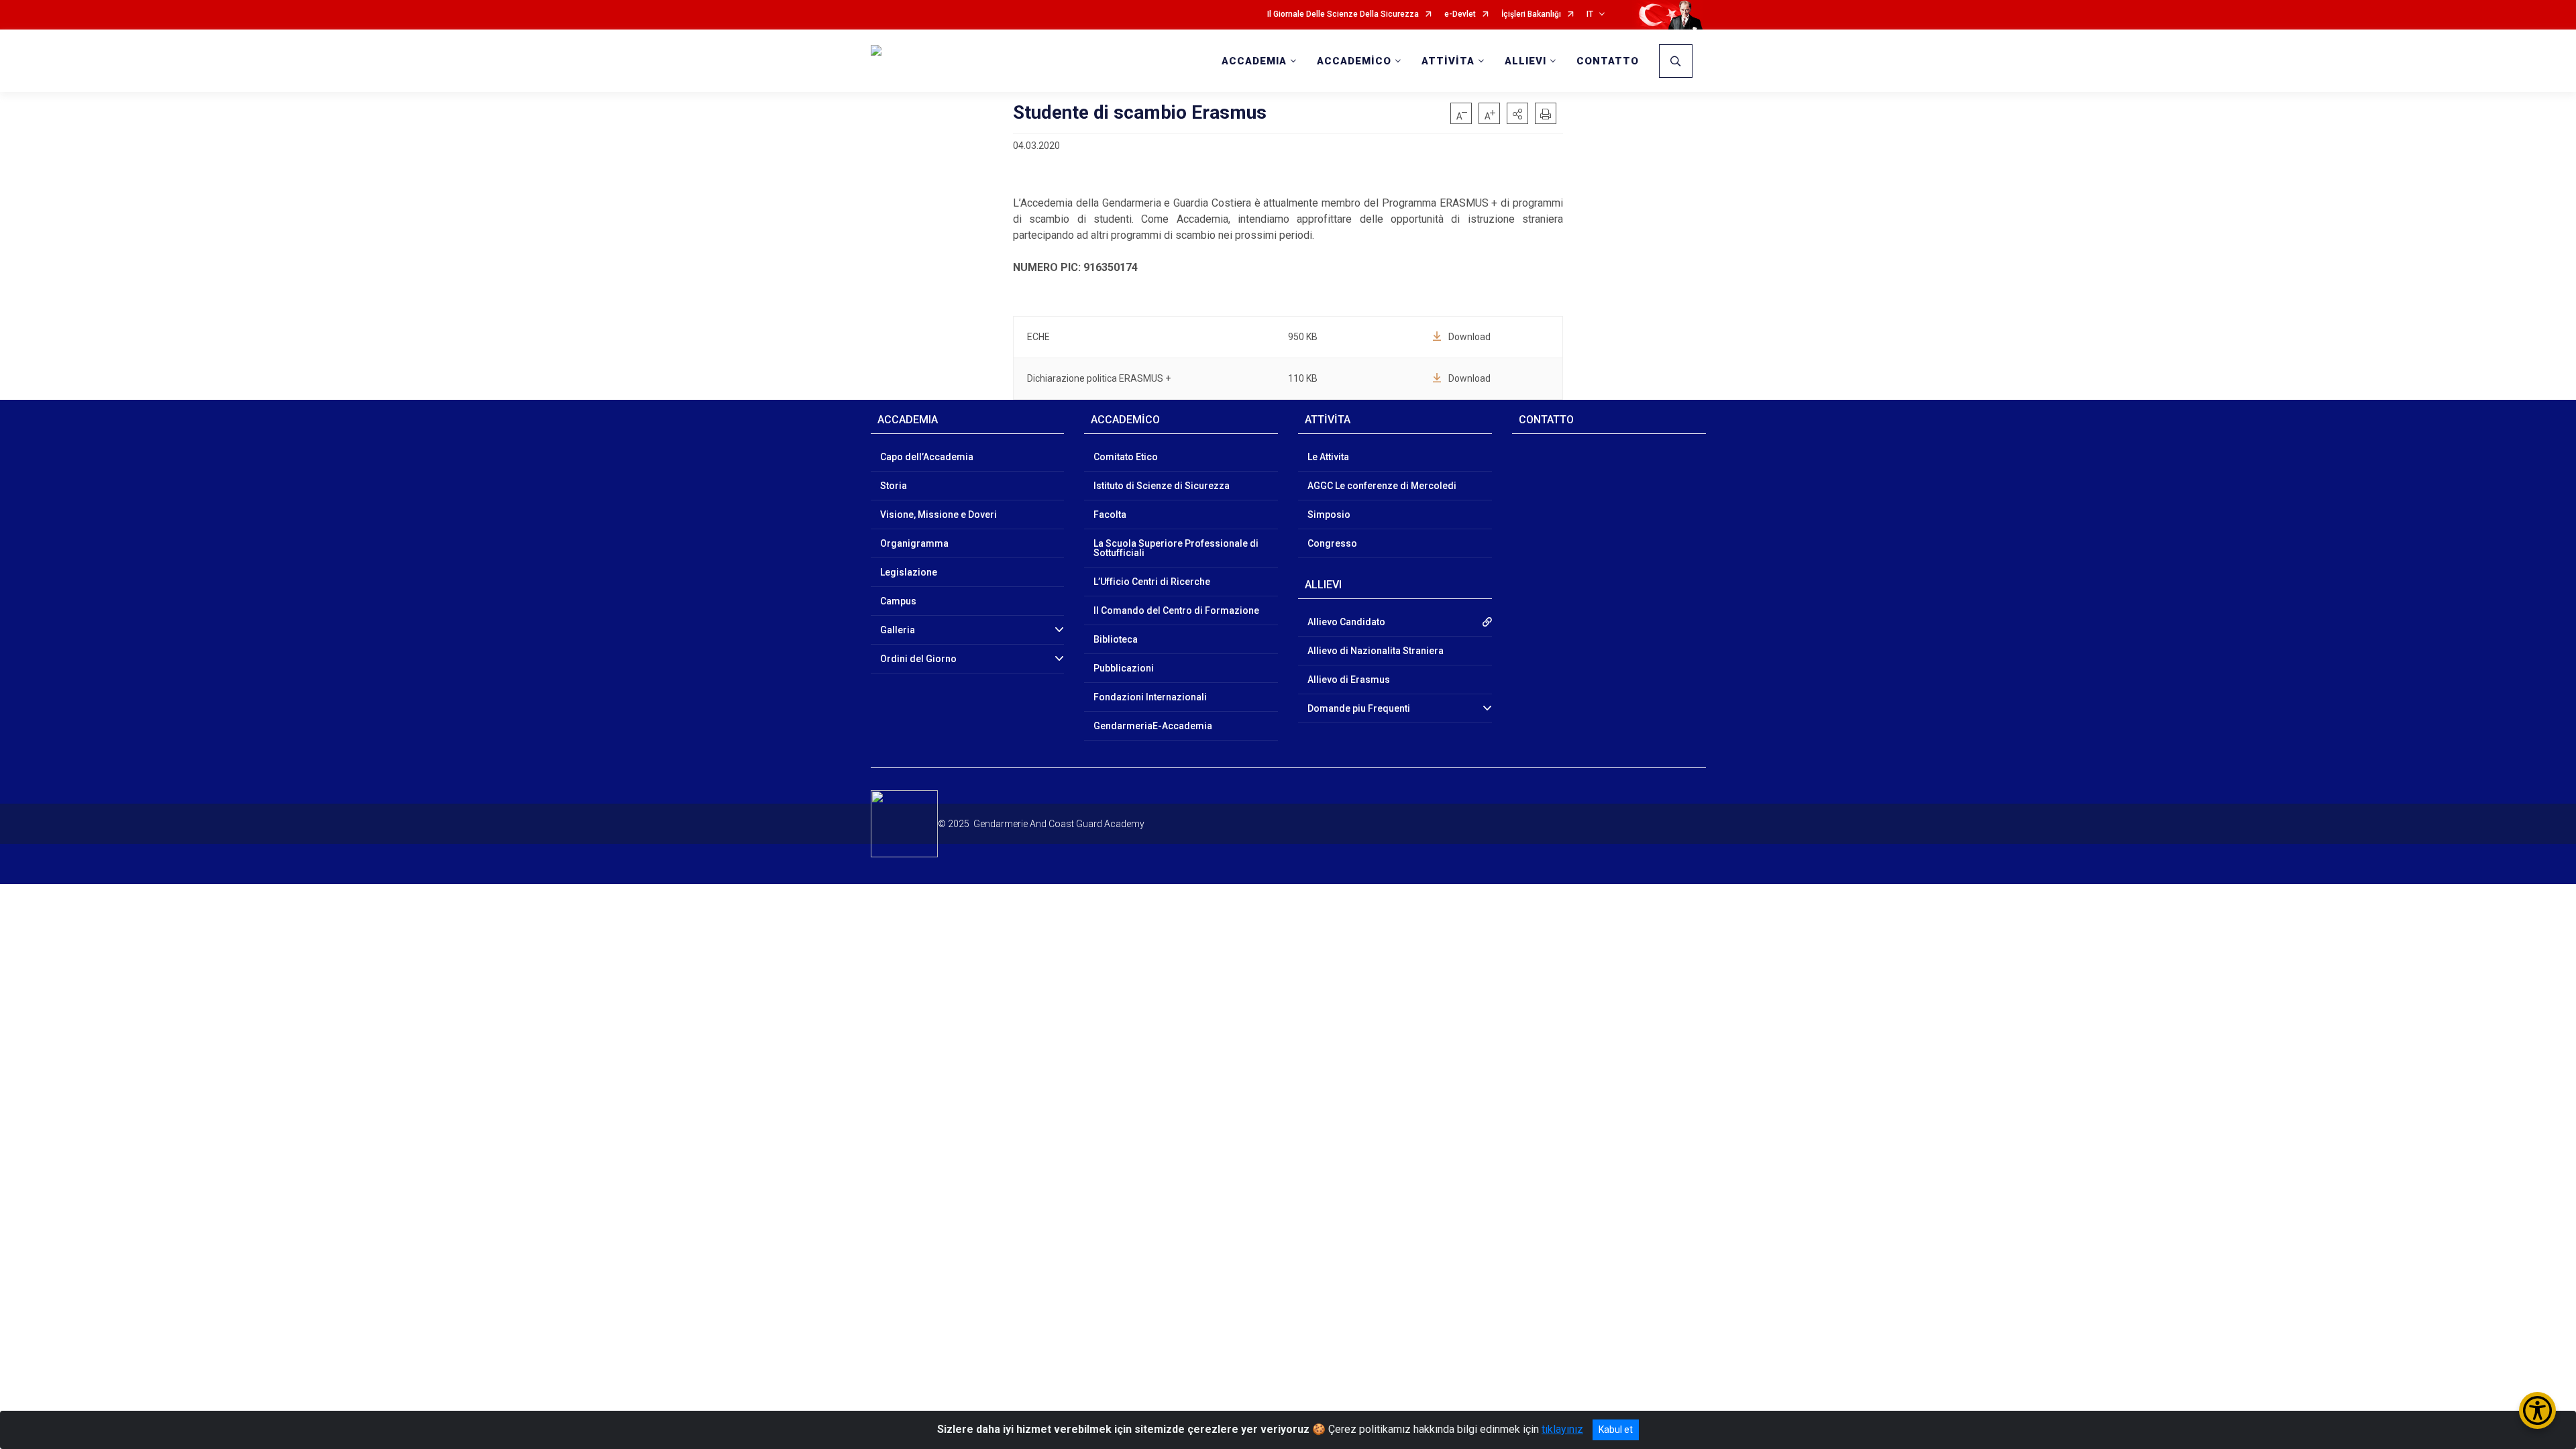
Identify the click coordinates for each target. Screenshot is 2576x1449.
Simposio (1329, 515)
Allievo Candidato (1346, 622)
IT (1590, 14)
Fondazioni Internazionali (1150, 697)
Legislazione (909, 572)
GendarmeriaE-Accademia (1153, 726)
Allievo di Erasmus (1349, 680)
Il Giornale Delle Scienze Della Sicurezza (1343, 14)
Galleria (898, 630)
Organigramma (914, 543)
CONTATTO (1608, 61)
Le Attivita (1328, 457)
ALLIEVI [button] (1525, 61)
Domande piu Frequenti (1359, 708)
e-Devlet (1460, 14)
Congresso (1332, 543)
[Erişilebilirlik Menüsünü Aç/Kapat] (2537, 1410)
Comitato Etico (1126, 457)
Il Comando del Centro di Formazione (1176, 610)
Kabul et (1616, 1430)
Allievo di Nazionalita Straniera (1376, 651)
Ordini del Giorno (918, 659)
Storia (894, 486)
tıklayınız (1562, 1429)
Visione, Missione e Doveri (938, 515)
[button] (1517, 113)
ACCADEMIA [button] (1254, 61)
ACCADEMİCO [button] (1354, 61)
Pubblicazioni (1124, 668)
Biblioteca (1116, 639)
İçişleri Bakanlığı (1531, 14)
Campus (898, 601)
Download (1469, 337)
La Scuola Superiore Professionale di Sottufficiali (1176, 548)
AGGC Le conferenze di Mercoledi (1382, 486)
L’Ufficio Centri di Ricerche (1152, 582)
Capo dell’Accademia (927, 457)
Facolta (1110, 515)
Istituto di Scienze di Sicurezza (1162, 486)
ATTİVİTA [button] (1448, 61)
